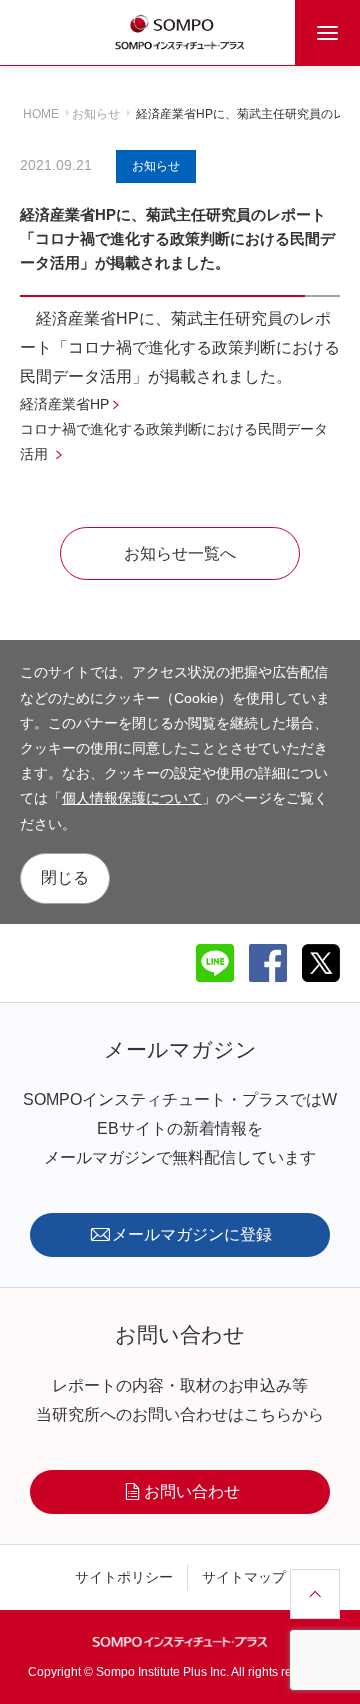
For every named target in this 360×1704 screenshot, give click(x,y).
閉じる (65, 877)
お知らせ (96, 114)
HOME (41, 114)
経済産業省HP (64, 404)
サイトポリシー (124, 1577)
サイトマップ (244, 1577)
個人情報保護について (132, 798)
